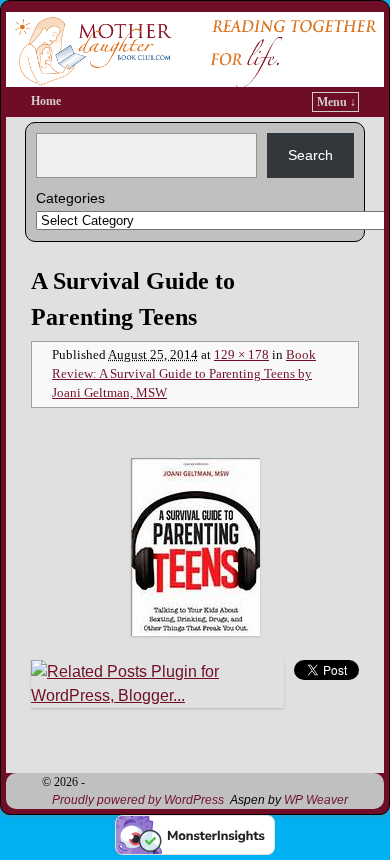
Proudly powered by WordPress (138, 800)
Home (46, 101)
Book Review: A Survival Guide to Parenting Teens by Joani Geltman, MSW (184, 374)
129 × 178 (241, 355)
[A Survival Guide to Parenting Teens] (195, 547)
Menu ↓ (336, 102)
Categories (70, 198)
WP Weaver (316, 800)
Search (310, 155)
